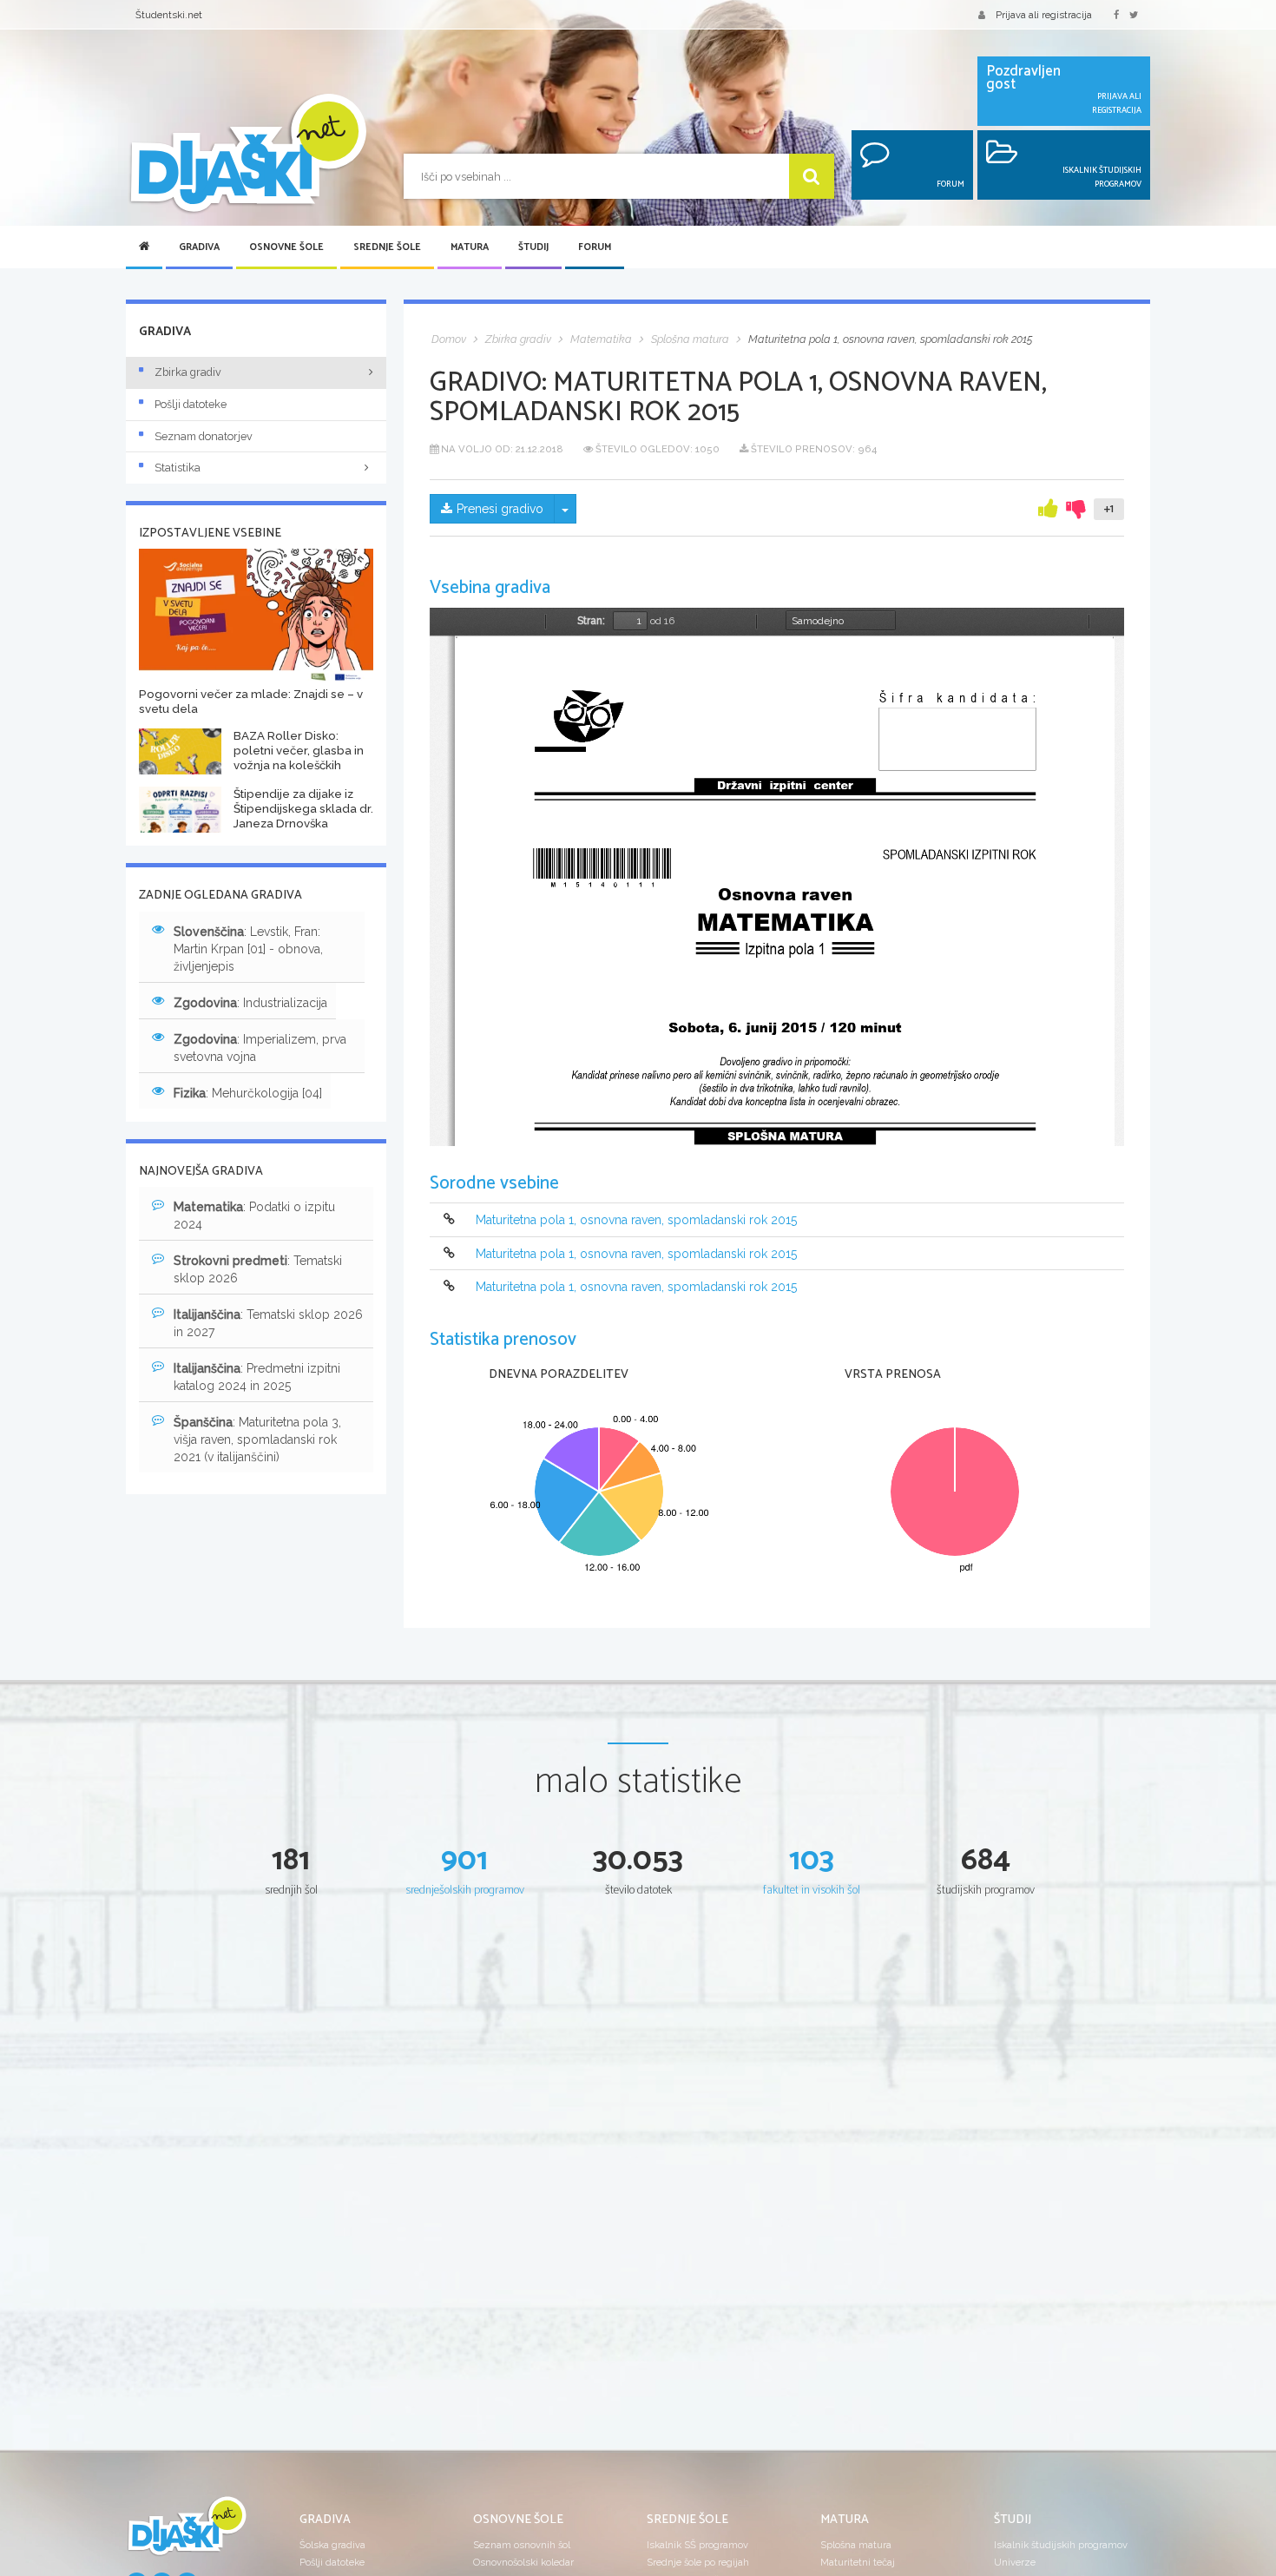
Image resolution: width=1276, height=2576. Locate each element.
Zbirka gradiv (188, 372)
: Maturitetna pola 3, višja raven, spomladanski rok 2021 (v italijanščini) (257, 1440)
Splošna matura (856, 2545)
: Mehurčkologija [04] (248, 1093)
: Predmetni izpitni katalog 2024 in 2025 (257, 1377)
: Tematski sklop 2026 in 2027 (268, 1323)
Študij (533, 247)
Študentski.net (169, 15)
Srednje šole (387, 247)
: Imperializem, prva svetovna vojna (260, 1048)
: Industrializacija (250, 1003)
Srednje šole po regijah (698, 2562)
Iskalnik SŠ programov (697, 2545)
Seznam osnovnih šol (522, 2545)
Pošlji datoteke (191, 404)
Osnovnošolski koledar (523, 2562)
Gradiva (199, 247)
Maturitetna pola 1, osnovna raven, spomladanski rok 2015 (636, 1221)
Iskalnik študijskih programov (1061, 2545)
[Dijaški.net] (187, 2533)
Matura (470, 247)
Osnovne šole (286, 247)
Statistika (178, 468)
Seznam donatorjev (204, 436)
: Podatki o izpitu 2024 (254, 1216)
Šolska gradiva (332, 2545)
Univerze (1015, 2562)
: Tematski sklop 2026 (258, 1269)
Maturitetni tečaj (858, 2562)
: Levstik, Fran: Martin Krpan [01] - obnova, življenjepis (248, 949)
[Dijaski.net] (247, 154)
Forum (595, 247)
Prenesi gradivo (500, 509)
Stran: (591, 621)
